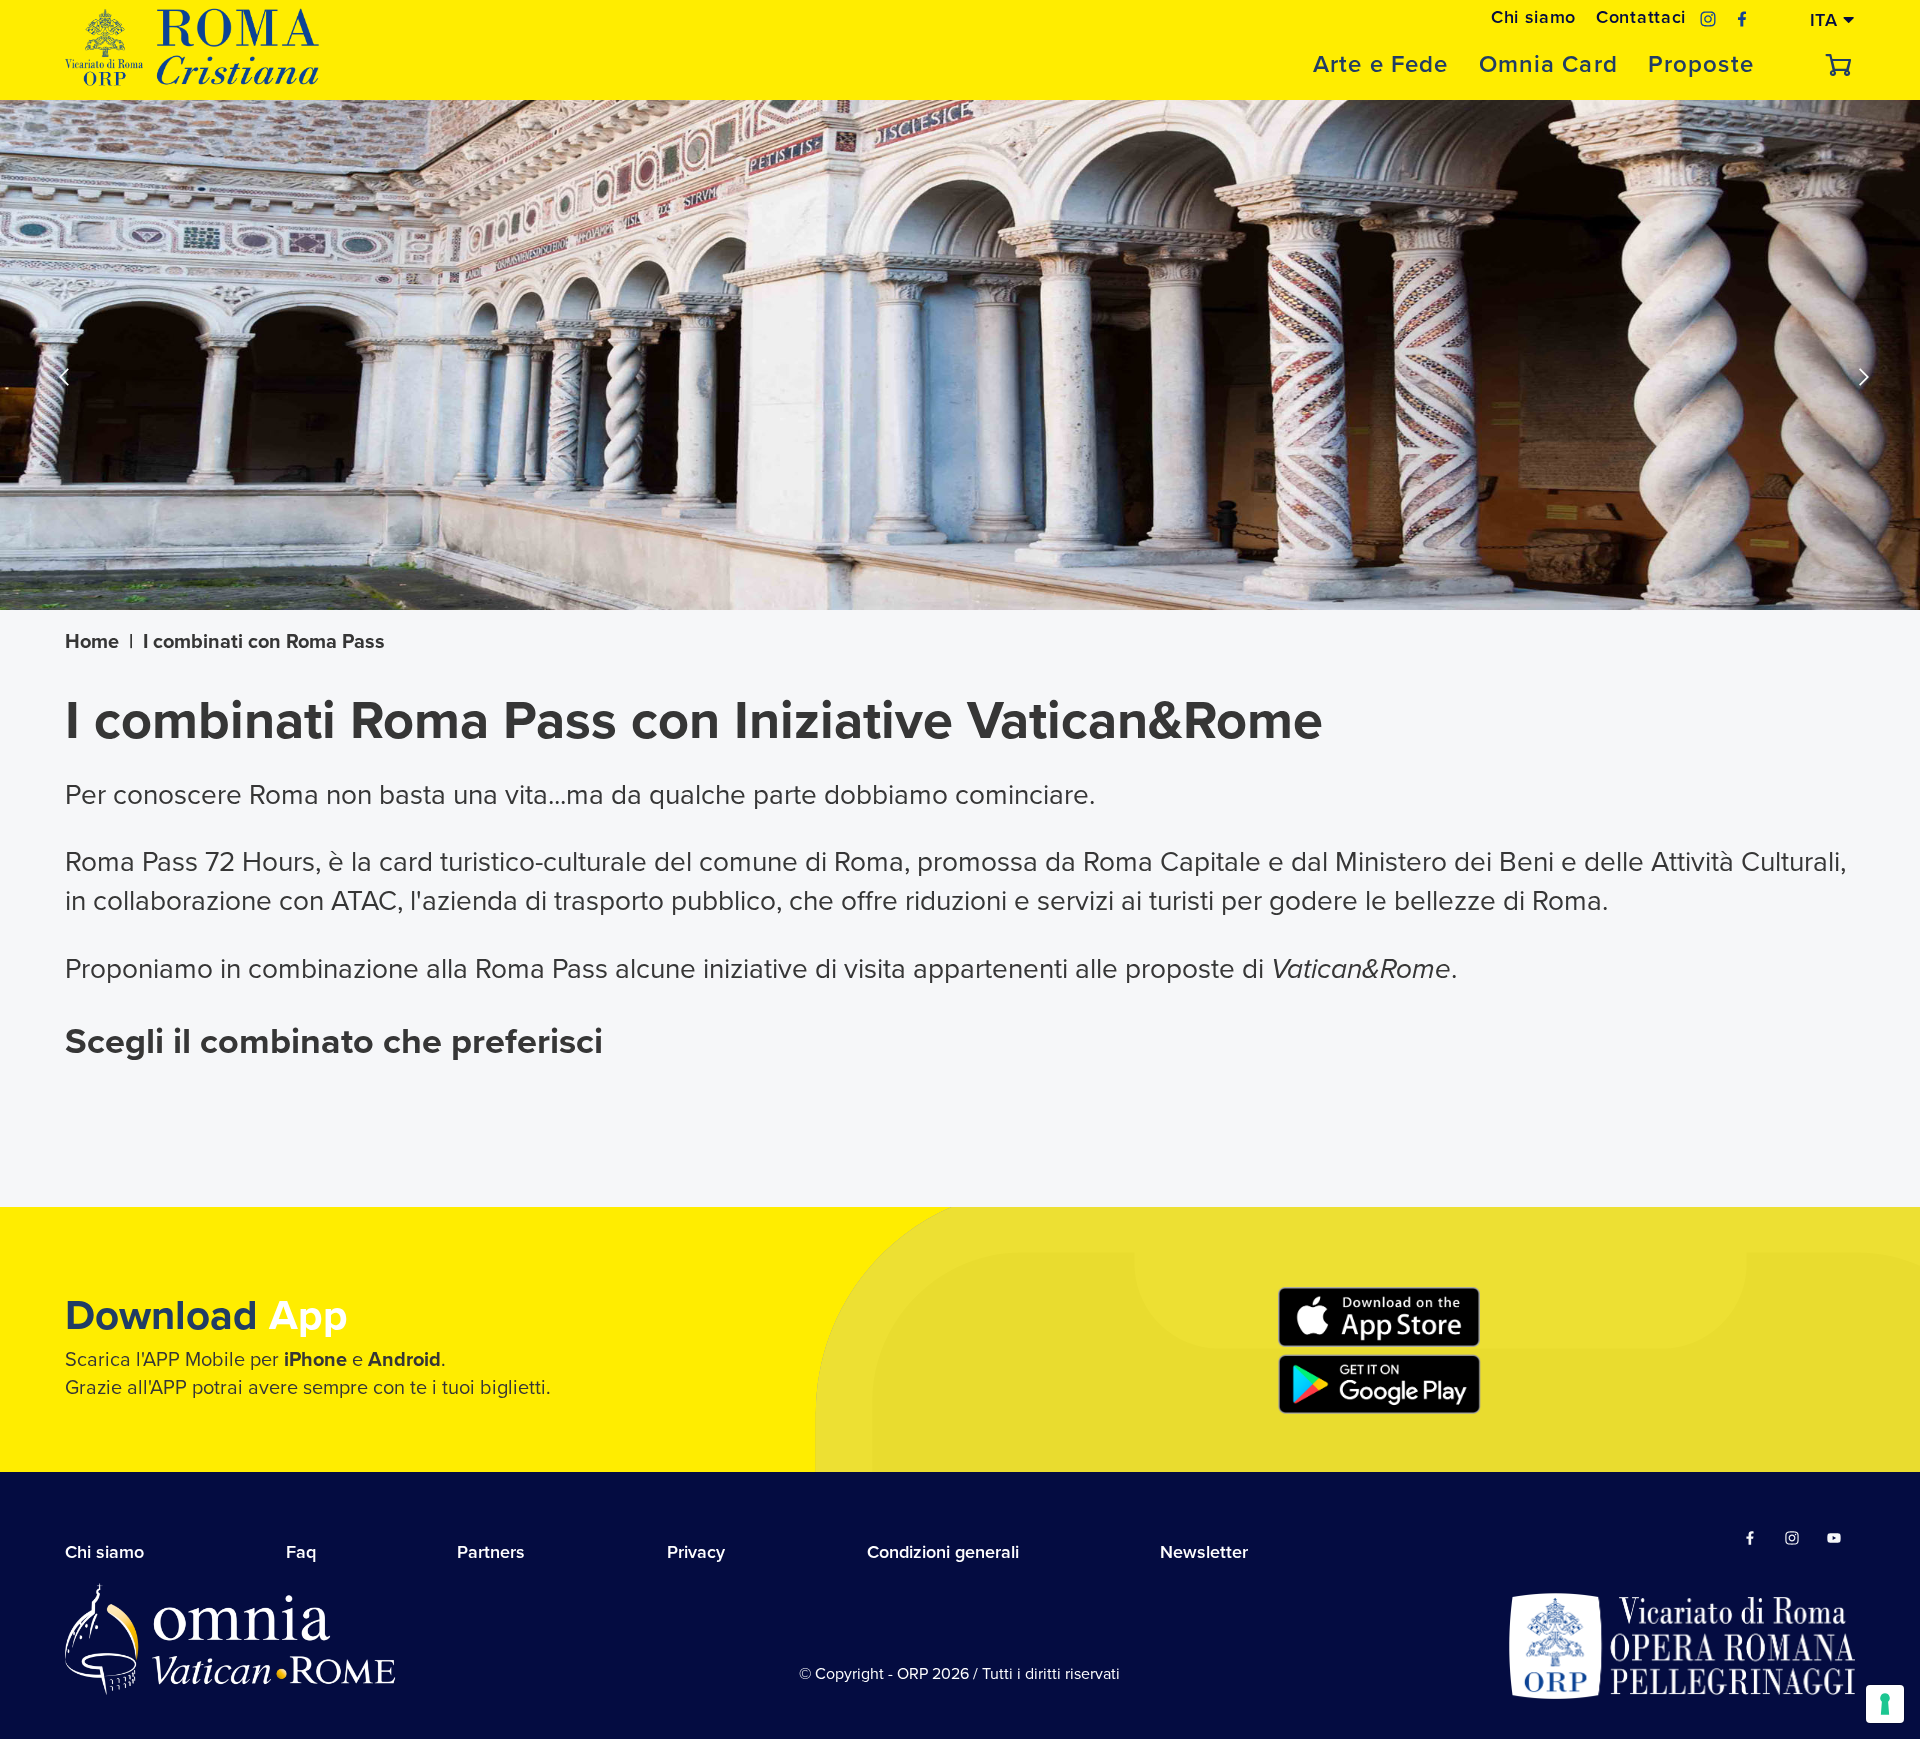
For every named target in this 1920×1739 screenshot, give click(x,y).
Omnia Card (1548, 65)
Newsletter (1204, 1552)
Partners (491, 1552)
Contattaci (1641, 17)
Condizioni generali (943, 1552)
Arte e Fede (1380, 65)
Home (92, 642)
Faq (301, 1552)
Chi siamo (1533, 17)
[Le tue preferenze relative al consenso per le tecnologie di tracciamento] (1885, 1704)
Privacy (696, 1552)
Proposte (1701, 65)
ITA (1827, 19)
